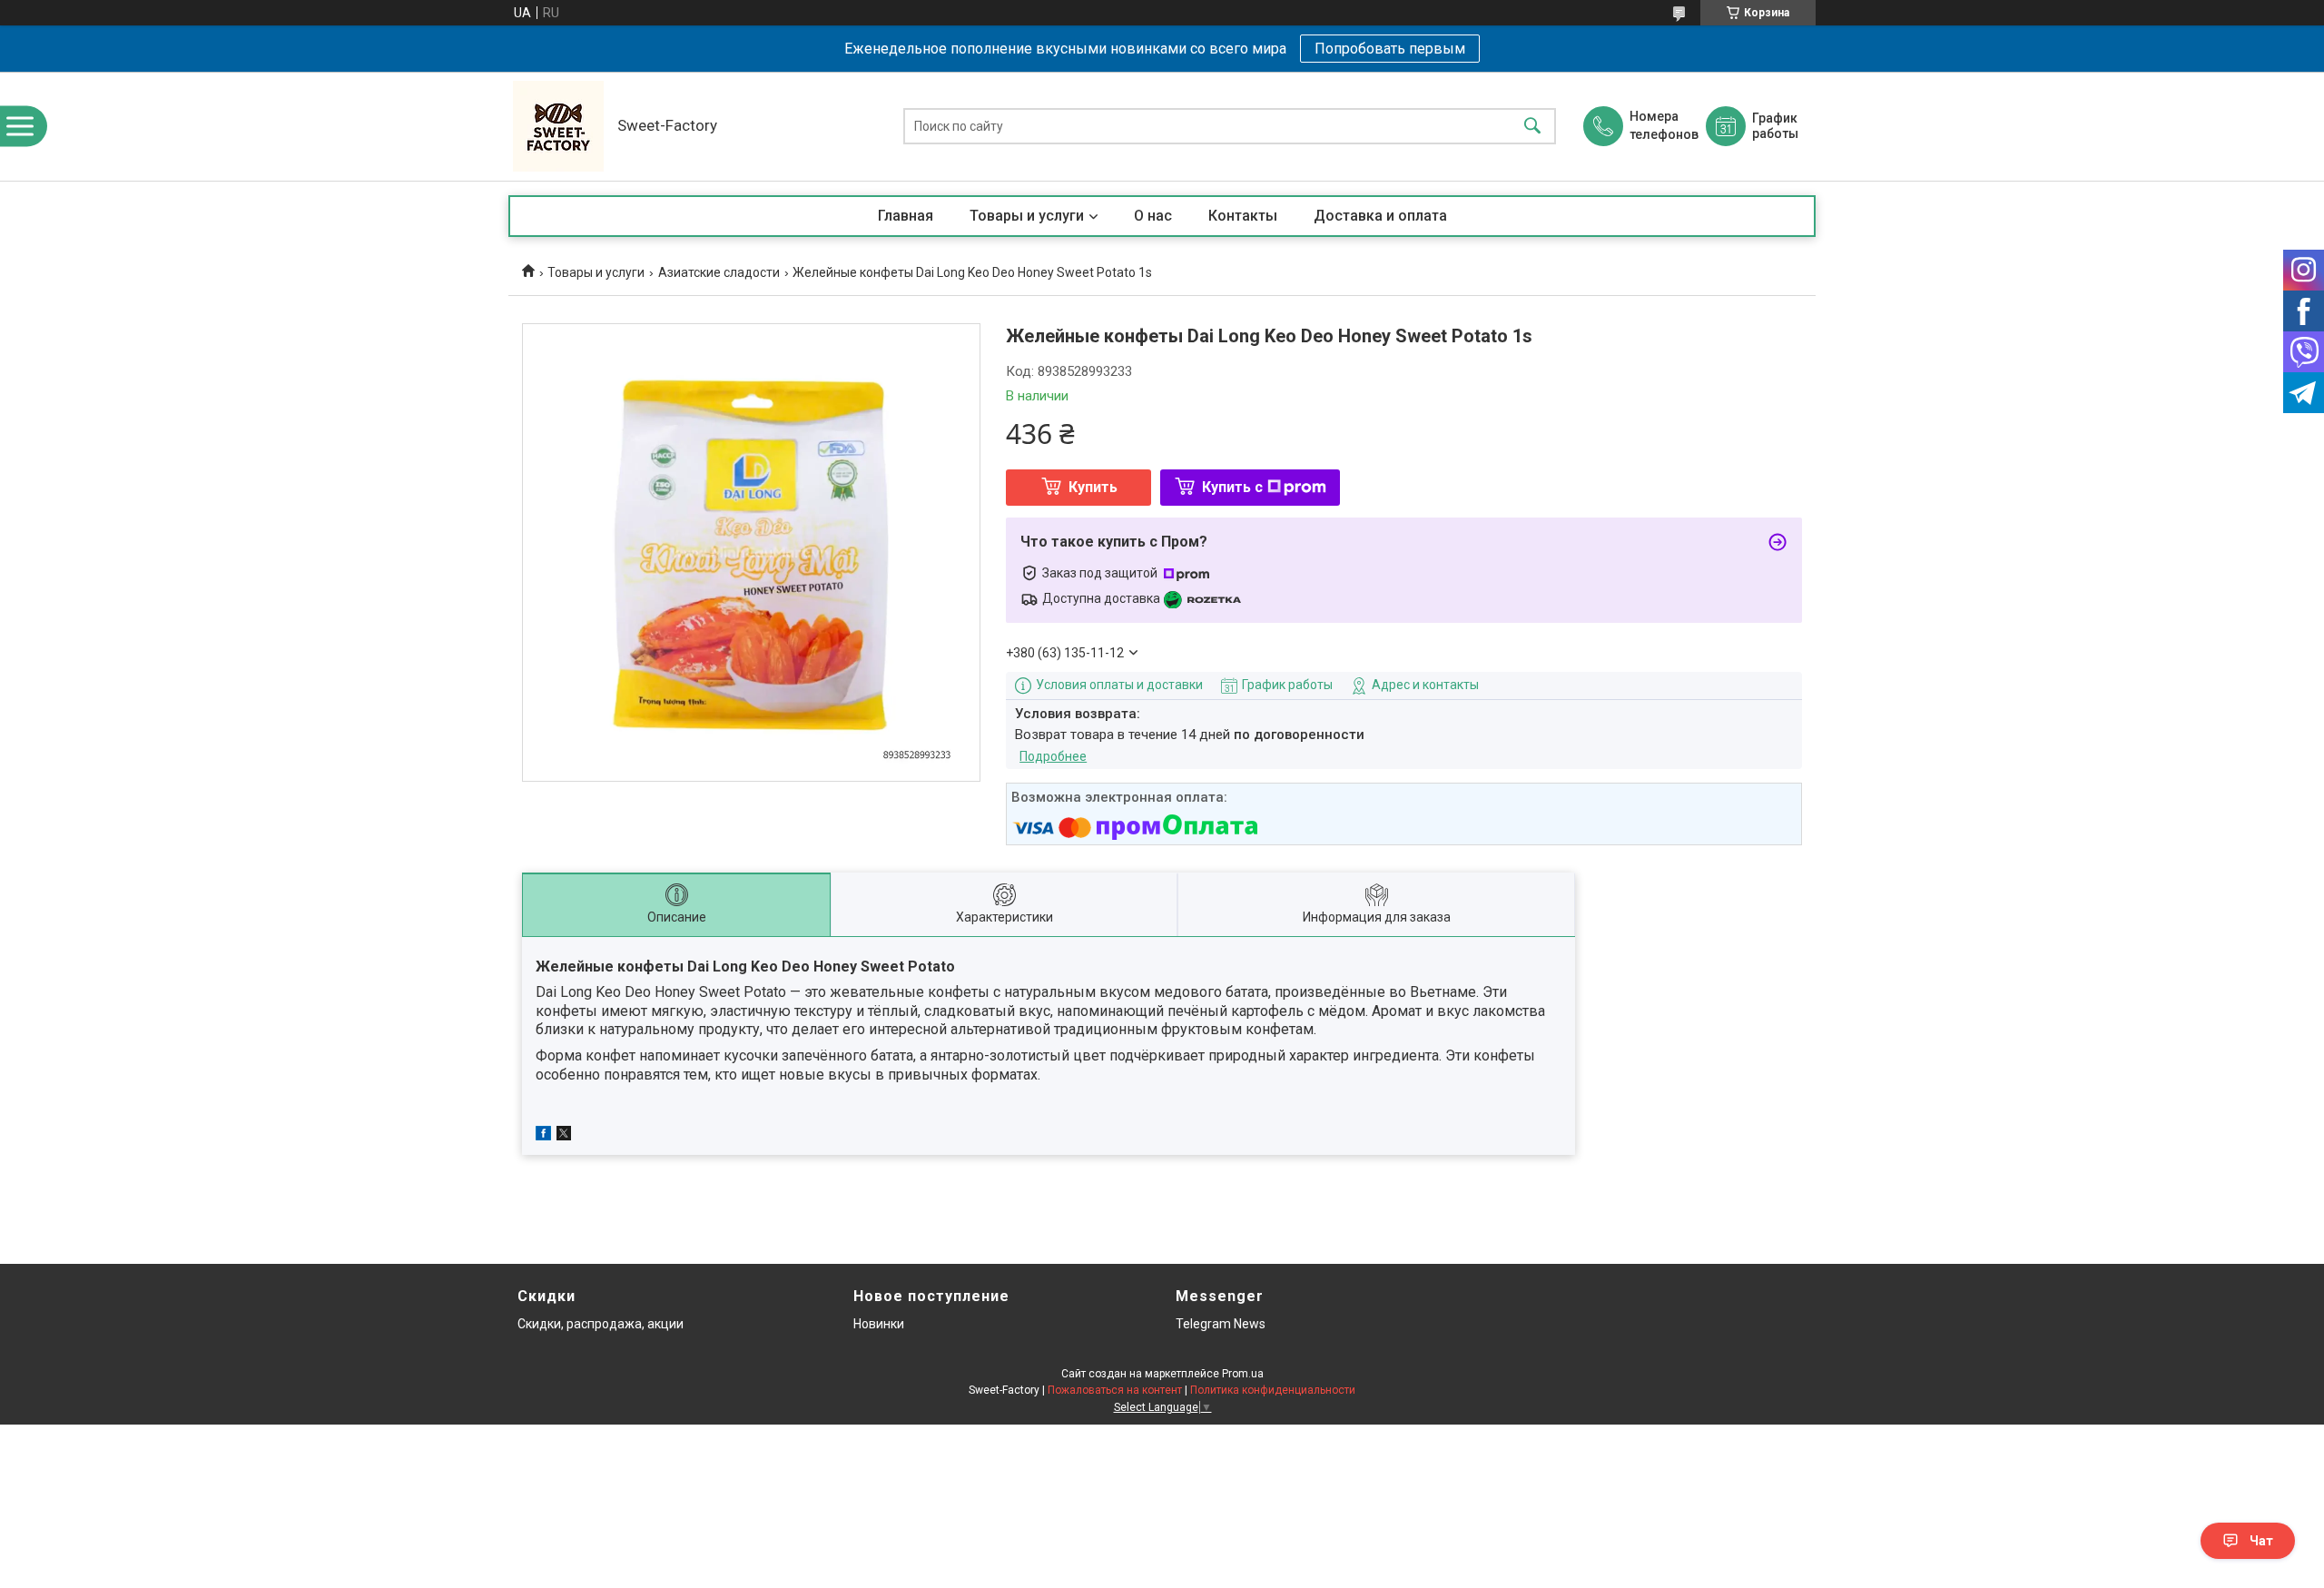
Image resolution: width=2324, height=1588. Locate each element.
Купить (1093, 487)
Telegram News (1221, 1324)
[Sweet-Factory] (558, 126)
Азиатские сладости (719, 272)
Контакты (1243, 216)
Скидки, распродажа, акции (601, 1324)
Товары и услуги (1027, 216)
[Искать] (1532, 127)
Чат (2261, 1541)
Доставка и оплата (1380, 216)
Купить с (1232, 487)
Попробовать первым (1390, 49)
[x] (564, 1136)
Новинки (879, 1324)
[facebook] (543, 1136)
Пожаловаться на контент (1115, 1390)
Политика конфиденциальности (1273, 1390)
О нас (1153, 216)
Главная (906, 216)
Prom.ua (1243, 1374)
